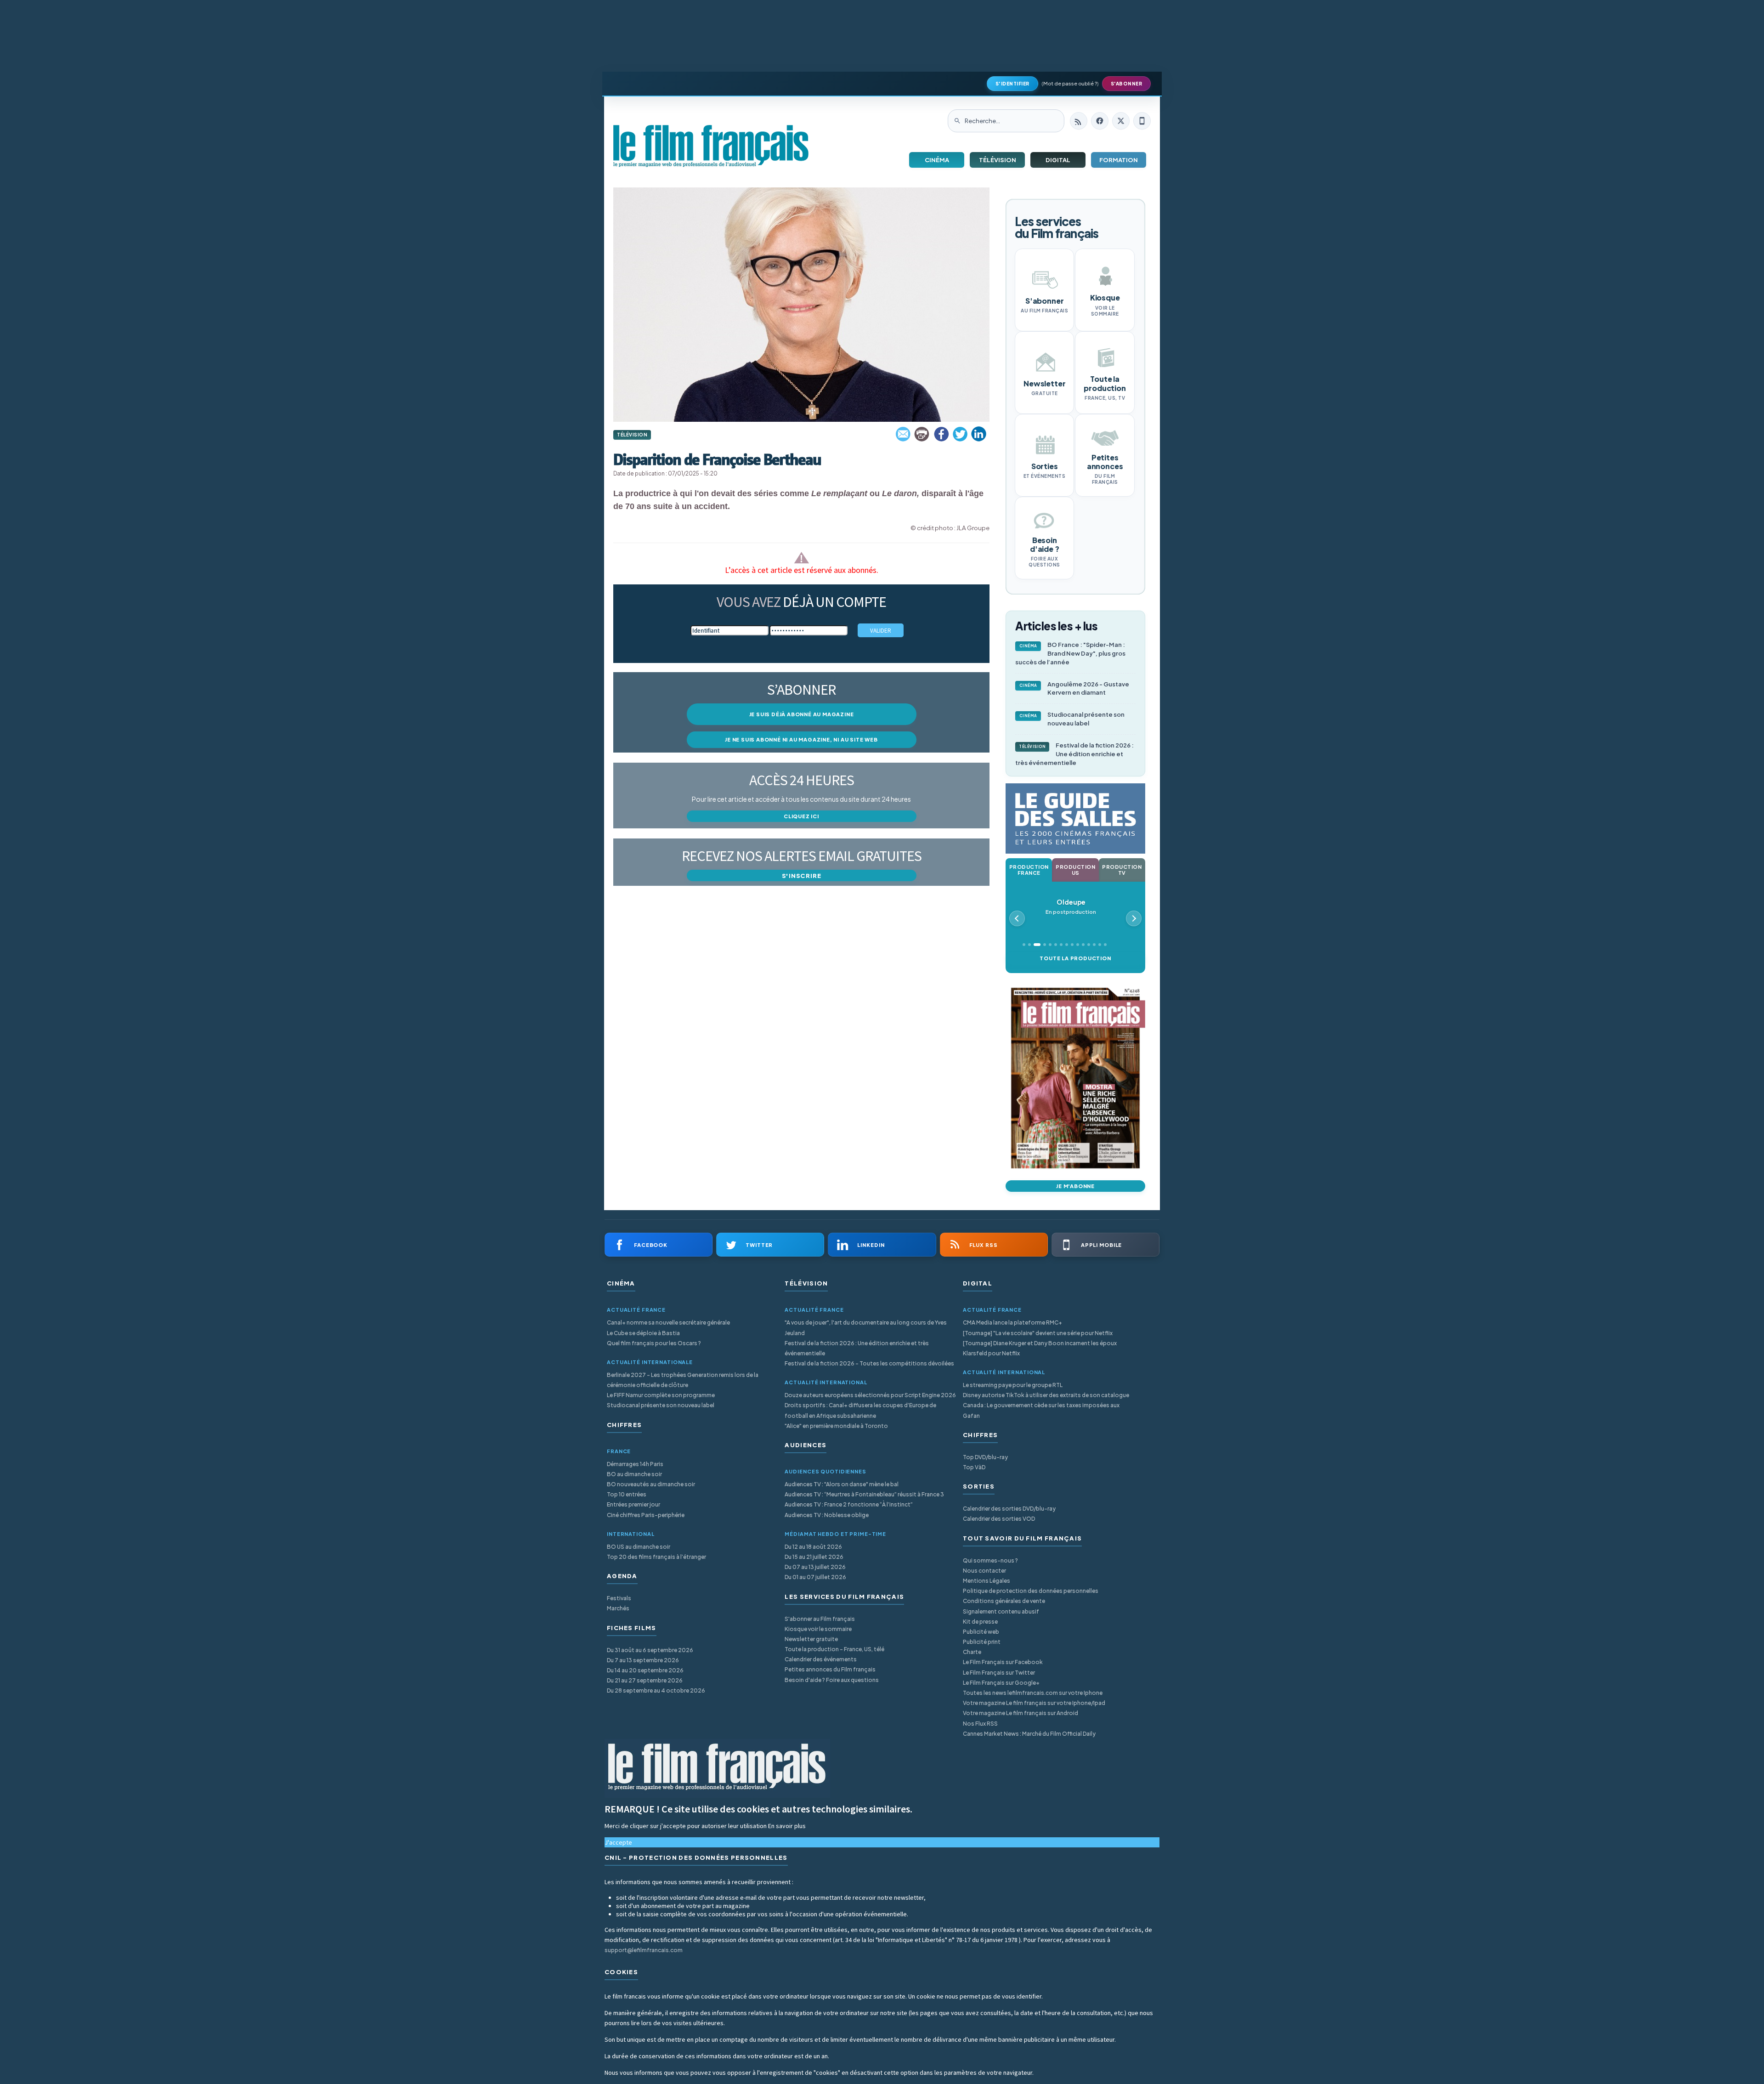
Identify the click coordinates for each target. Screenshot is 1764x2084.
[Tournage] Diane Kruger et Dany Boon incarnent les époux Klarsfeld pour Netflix (1040, 1348)
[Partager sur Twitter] (960, 434)
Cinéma (937, 160)
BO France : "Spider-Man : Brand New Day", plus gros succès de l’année (1070, 653)
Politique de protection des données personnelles (1031, 1591)
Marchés (618, 1608)
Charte (972, 1652)
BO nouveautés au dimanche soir (651, 1484)
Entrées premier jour (633, 1504)
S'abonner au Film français (820, 1619)
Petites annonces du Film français (830, 1669)
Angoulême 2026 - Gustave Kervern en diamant (1074, 688)
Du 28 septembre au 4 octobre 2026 (656, 1690)
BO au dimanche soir (634, 1474)
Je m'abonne (1075, 1186)
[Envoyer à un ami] (904, 434)
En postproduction (1071, 907)
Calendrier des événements (821, 1659)
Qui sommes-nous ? (990, 1560)
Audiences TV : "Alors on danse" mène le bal (842, 1484)
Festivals (619, 1598)
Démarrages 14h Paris (635, 1464)
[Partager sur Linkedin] (979, 434)
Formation (1119, 160)
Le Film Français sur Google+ (1001, 1683)
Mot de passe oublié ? (1070, 83)
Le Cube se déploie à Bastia (643, 1333)
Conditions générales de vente (1004, 1601)
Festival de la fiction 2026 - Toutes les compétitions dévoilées (869, 1363)
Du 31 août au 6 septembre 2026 (650, 1650)
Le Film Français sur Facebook (1003, 1662)
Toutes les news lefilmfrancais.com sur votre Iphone (1033, 1693)
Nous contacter (984, 1571)
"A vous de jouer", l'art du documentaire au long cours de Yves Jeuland (866, 1328)
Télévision (998, 160)
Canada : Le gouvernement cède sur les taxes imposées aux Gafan (1041, 1410)
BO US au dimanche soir (639, 1547)
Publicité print (982, 1642)
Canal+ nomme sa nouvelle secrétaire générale (668, 1322)
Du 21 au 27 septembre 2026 (645, 1680)
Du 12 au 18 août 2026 (813, 1547)
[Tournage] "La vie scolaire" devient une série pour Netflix (1038, 1333)
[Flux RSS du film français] (1079, 121)
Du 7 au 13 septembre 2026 (643, 1660)
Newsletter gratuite (811, 1639)
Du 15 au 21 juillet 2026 (814, 1557)
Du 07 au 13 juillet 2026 (815, 1567)
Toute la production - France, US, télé (834, 1649)
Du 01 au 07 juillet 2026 (815, 1577)
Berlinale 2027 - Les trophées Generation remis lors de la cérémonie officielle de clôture (683, 1380)
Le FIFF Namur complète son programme (661, 1395)
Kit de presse (980, 1622)
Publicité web (981, 1632)
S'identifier (1012, 84)
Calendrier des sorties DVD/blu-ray (1009, 1509)
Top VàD (974, 1467)
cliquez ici (801, 816)
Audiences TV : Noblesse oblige (827, 1515)
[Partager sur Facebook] (941, 434)
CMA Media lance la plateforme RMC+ (1012, 1322)
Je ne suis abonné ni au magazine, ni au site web (801, 739)
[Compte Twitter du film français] (1121, 121)
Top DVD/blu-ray (985, 1457)
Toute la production (1075, 958)
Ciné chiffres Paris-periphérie (646, 1515)
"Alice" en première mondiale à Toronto (836, 1426)
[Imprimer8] (922, 434)
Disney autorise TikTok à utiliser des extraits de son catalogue (1046, 1395)
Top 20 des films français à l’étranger (656, 1557)
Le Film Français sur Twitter (999, 1673)
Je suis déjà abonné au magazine (802, 714)
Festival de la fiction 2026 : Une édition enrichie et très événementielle (1074, 754)
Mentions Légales (987, 1581)
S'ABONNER (1127, 84)
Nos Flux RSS (980, 1724)
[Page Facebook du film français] (1100, 121)
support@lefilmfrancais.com (644, 1950)
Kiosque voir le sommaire (818, 1629)
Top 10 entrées (627, 1494)
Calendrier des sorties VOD (999, 1519)
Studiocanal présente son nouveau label (1072, 719)
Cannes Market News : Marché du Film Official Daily (1029, 1734)
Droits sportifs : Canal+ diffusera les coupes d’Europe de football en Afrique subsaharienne (860, 1410)
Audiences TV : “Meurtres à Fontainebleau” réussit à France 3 (864, 1494)
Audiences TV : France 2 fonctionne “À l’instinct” (849, 1504)
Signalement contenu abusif (1001, 1611)
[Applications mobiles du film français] (1142, 121)
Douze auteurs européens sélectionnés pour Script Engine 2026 (870, 1395)
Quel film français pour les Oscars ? (654, 1343)
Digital (1058, 160)
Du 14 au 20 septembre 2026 (645, 1670)
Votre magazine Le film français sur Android (1021, 1713)
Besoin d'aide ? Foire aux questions (832, 1680)
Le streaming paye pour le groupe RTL (1013, 1385)
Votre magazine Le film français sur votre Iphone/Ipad (1034, 1703)
